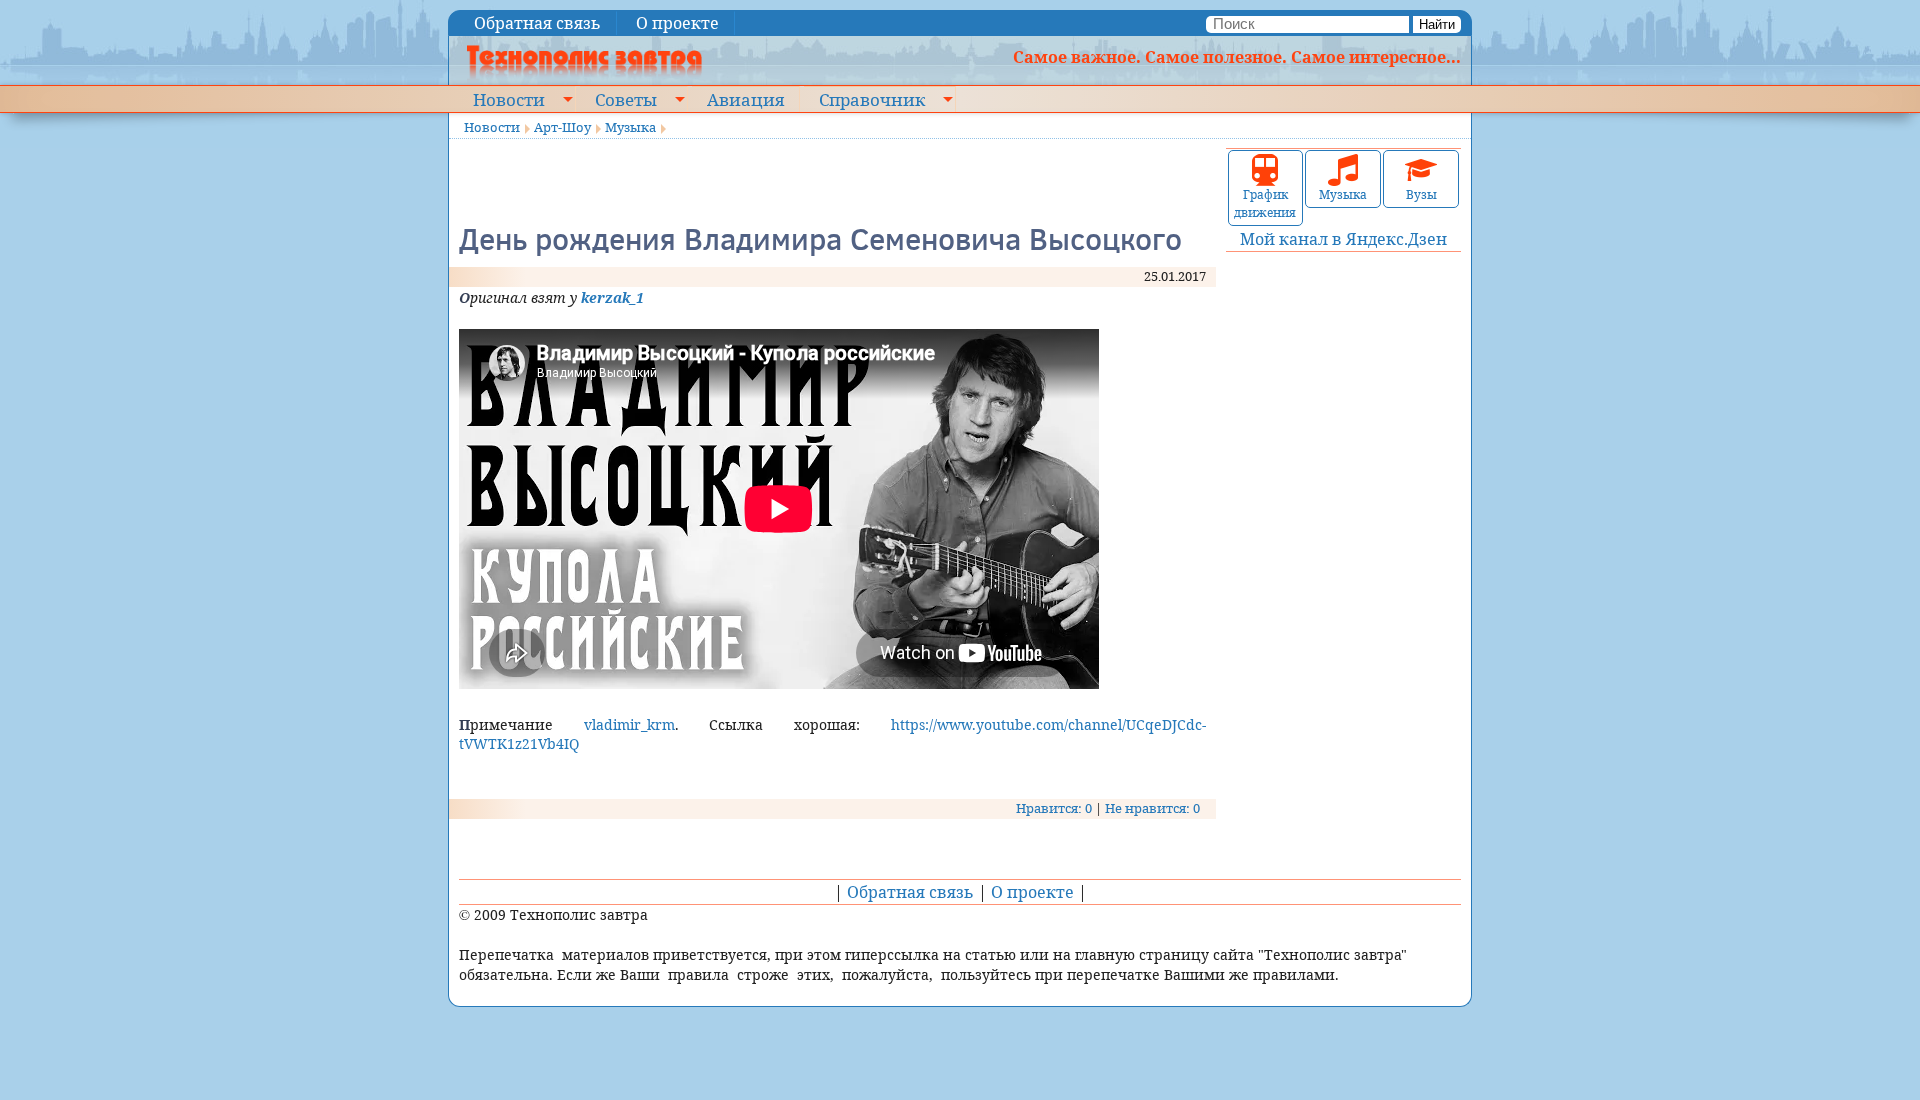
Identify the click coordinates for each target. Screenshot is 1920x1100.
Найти (1437, 24)
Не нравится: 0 (1152, 808)
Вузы (1421, 194)
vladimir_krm (629, 724)
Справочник (872, 99)
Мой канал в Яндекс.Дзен (1343, 239)
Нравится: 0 (1054, 808)
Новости (509, 99)
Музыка (630, 127)
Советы (626, 99)
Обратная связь (537, 23)
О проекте (677, 23)
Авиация (745, 99)
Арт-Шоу (562, 127)
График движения (1265, 203)
